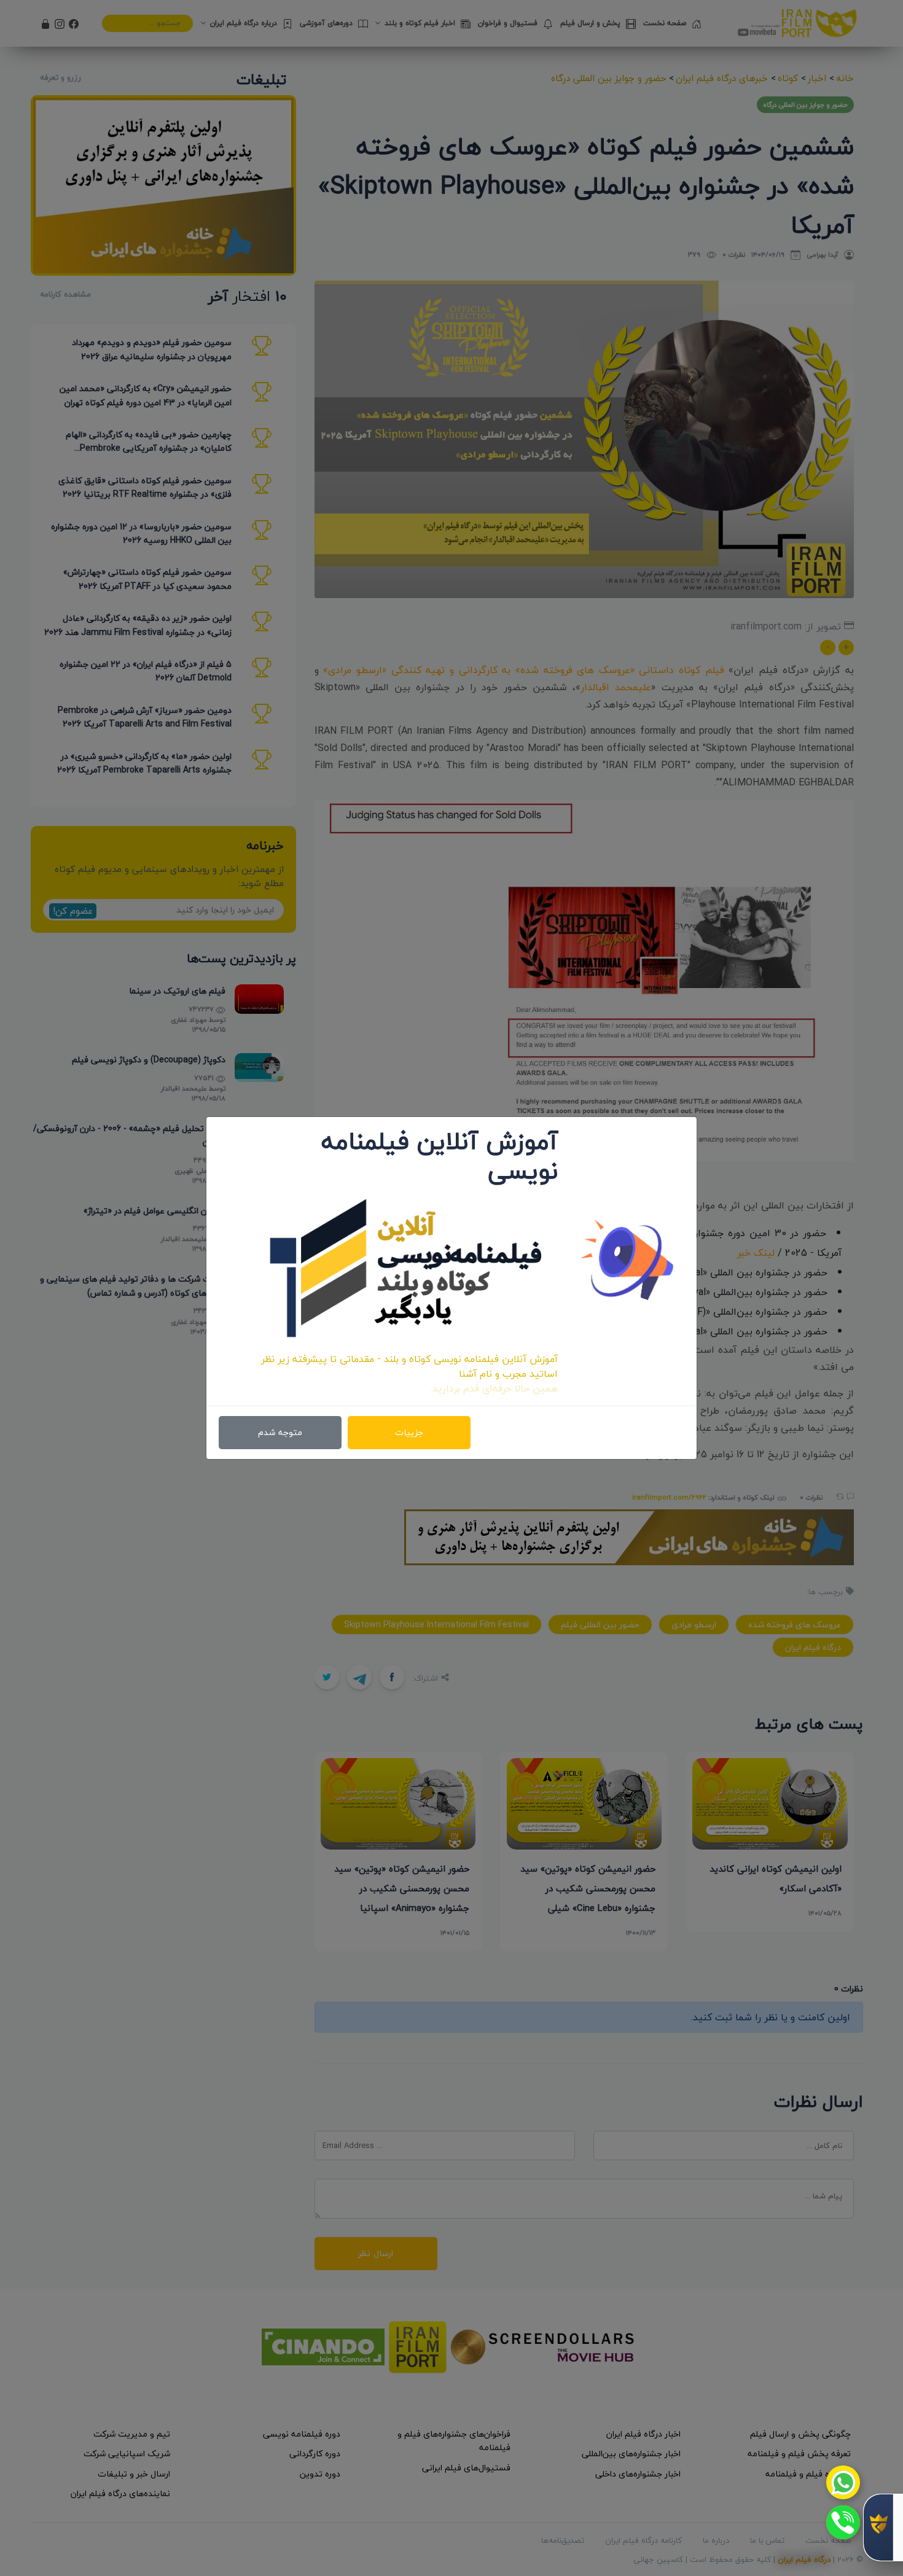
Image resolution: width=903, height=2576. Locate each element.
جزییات (409, 1432)
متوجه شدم (280, 1432)
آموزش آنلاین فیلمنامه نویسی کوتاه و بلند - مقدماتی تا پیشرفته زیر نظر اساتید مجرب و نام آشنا (409, 1366)
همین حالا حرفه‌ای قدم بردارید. (494, 1388)
